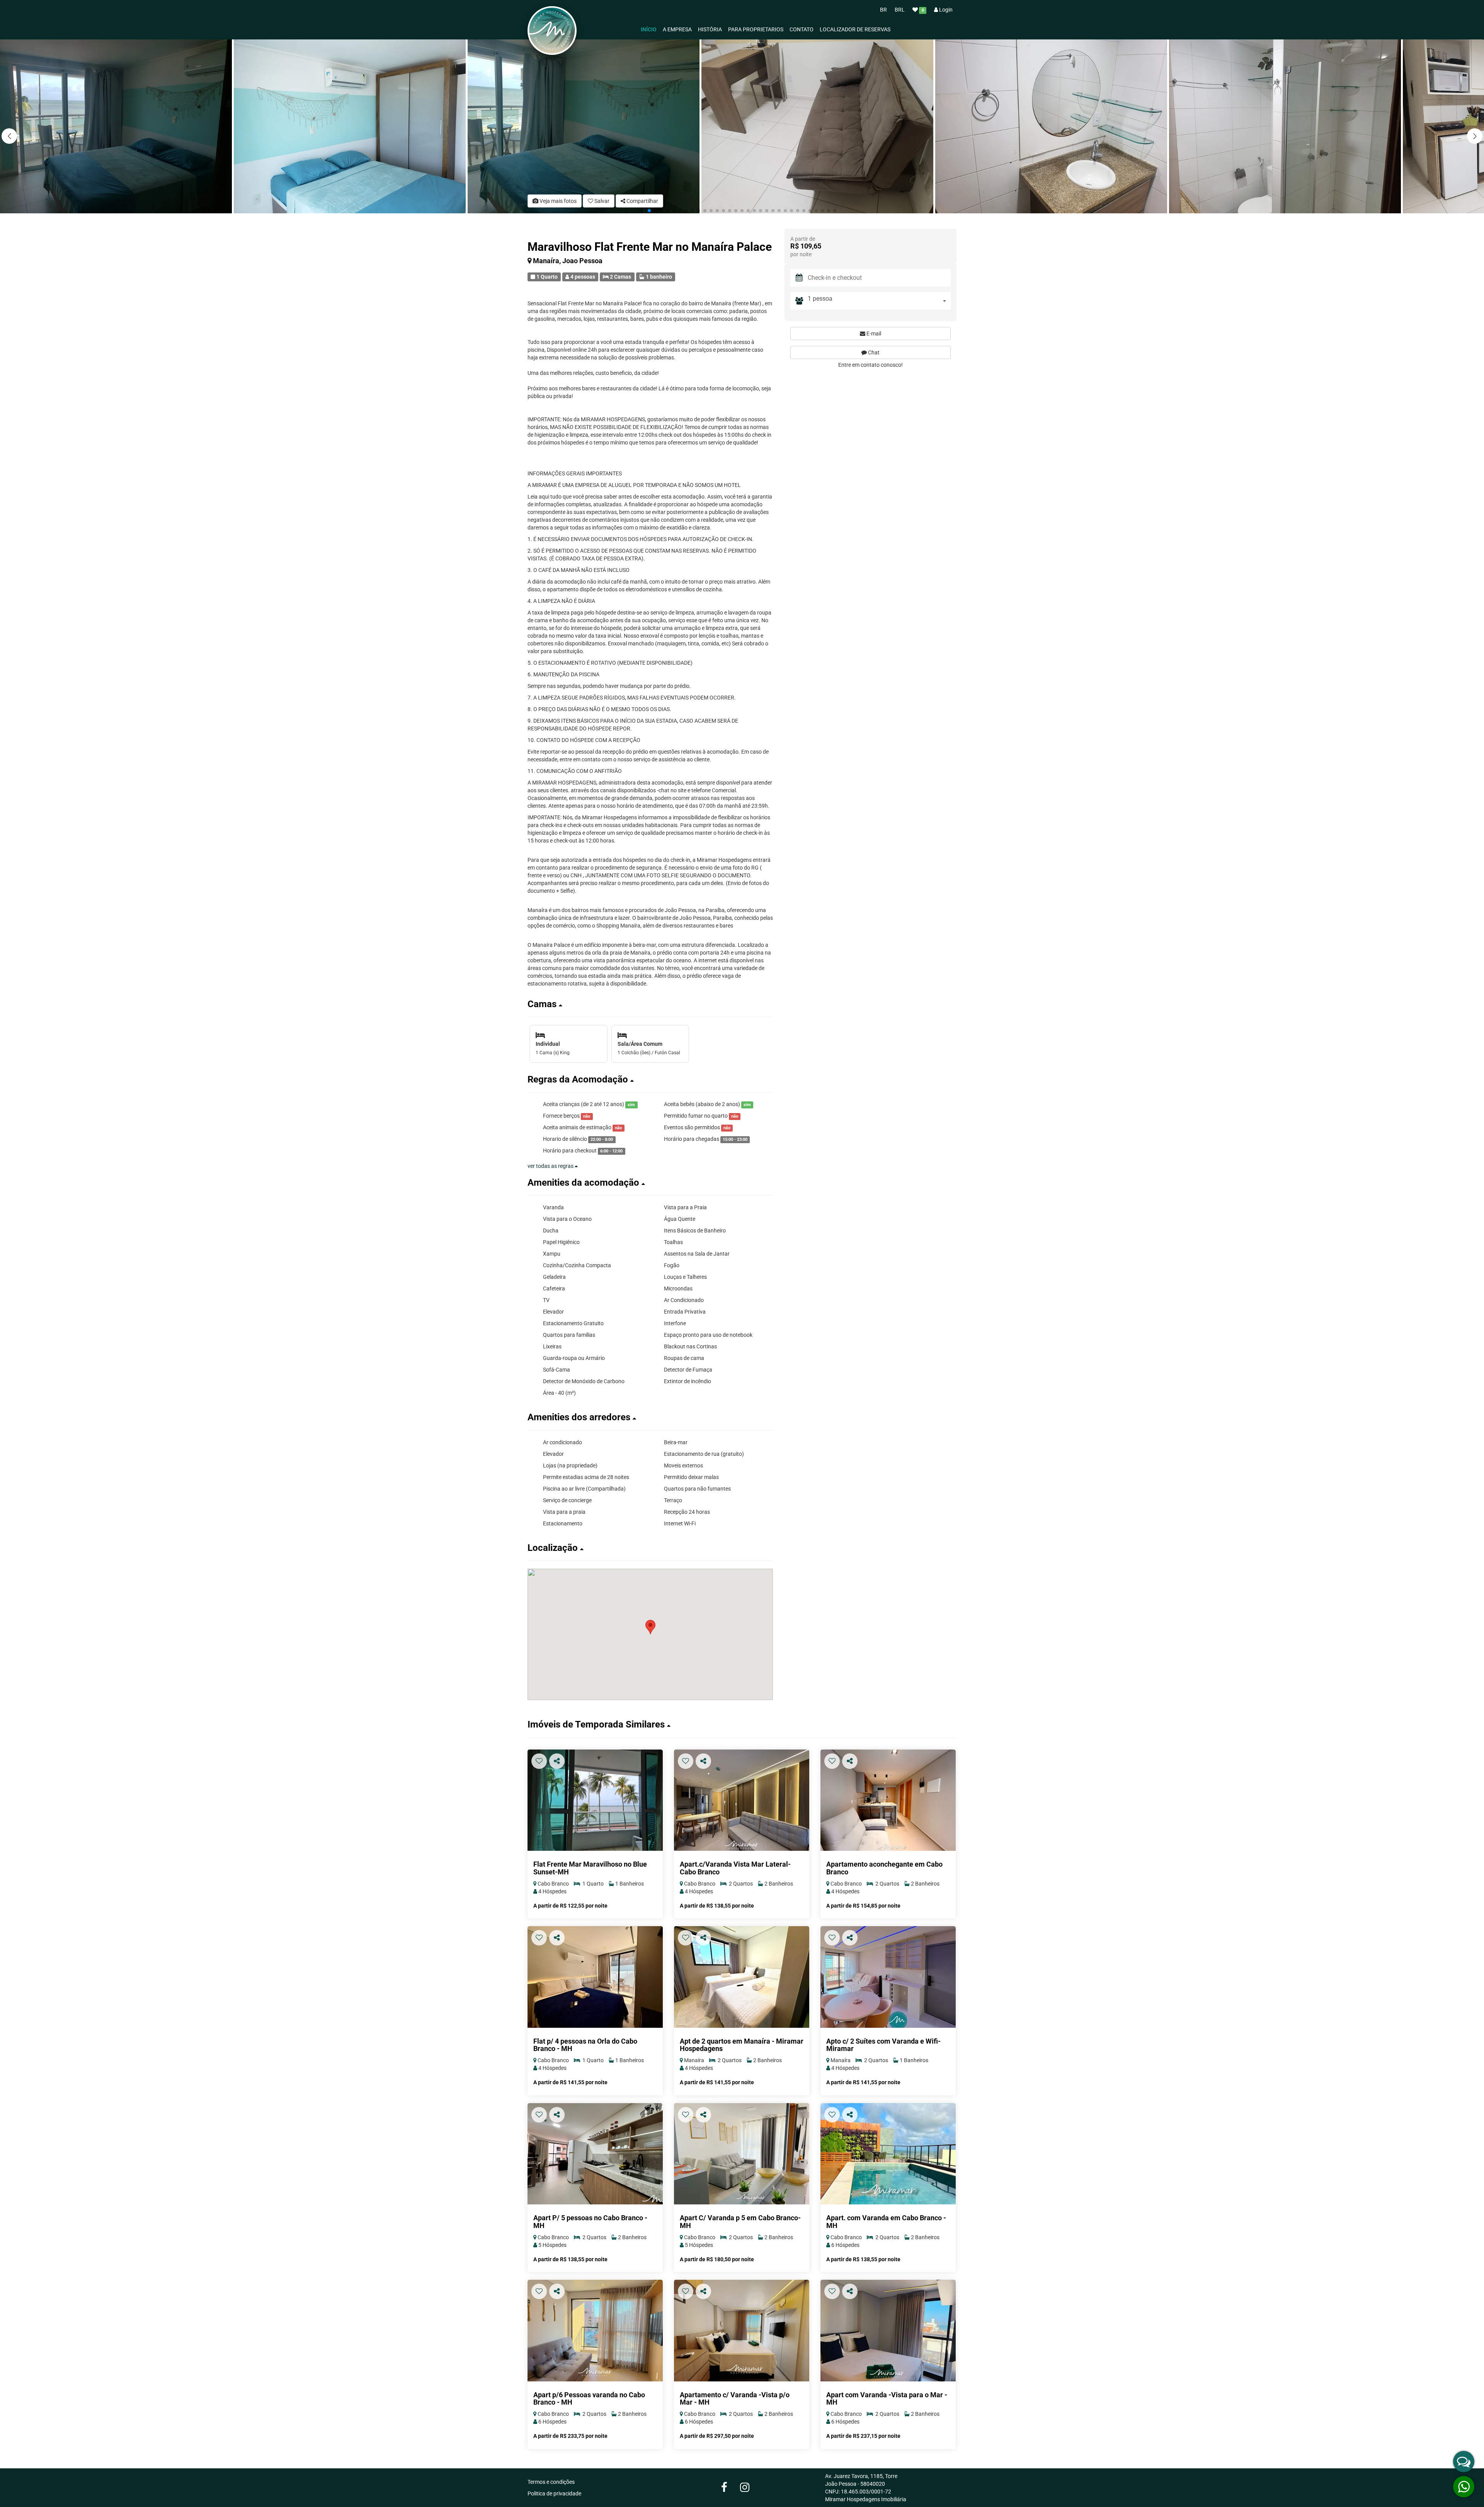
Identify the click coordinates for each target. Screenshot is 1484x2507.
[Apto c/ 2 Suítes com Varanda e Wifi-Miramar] (888, 1977)
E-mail (873, 334)
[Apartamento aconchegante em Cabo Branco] (888, 1800)
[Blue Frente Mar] (595, 1800)
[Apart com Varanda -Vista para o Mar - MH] (888, 2331)
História (710, 29)
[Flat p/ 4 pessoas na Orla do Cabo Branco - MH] (595, 1977)
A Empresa (677, 29)
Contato (802, 29)
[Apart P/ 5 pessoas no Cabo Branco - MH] (595, 2154)
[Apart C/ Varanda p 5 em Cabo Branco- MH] (742, 2154)
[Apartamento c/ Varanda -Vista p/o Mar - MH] (742, 2331)
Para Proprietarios (756, 29)
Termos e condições (551, 2482)
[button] (1475, 136)
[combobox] (879, 301)
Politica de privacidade (554, 2493)
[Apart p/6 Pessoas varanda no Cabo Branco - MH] (595, 2331)
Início (649, 29)
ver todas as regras (551, 1166)
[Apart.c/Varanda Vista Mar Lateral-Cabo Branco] (742, 1800)
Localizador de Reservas (855, 29)
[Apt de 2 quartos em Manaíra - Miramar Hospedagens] (742, 1977)
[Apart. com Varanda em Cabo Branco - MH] (888, 2154)
